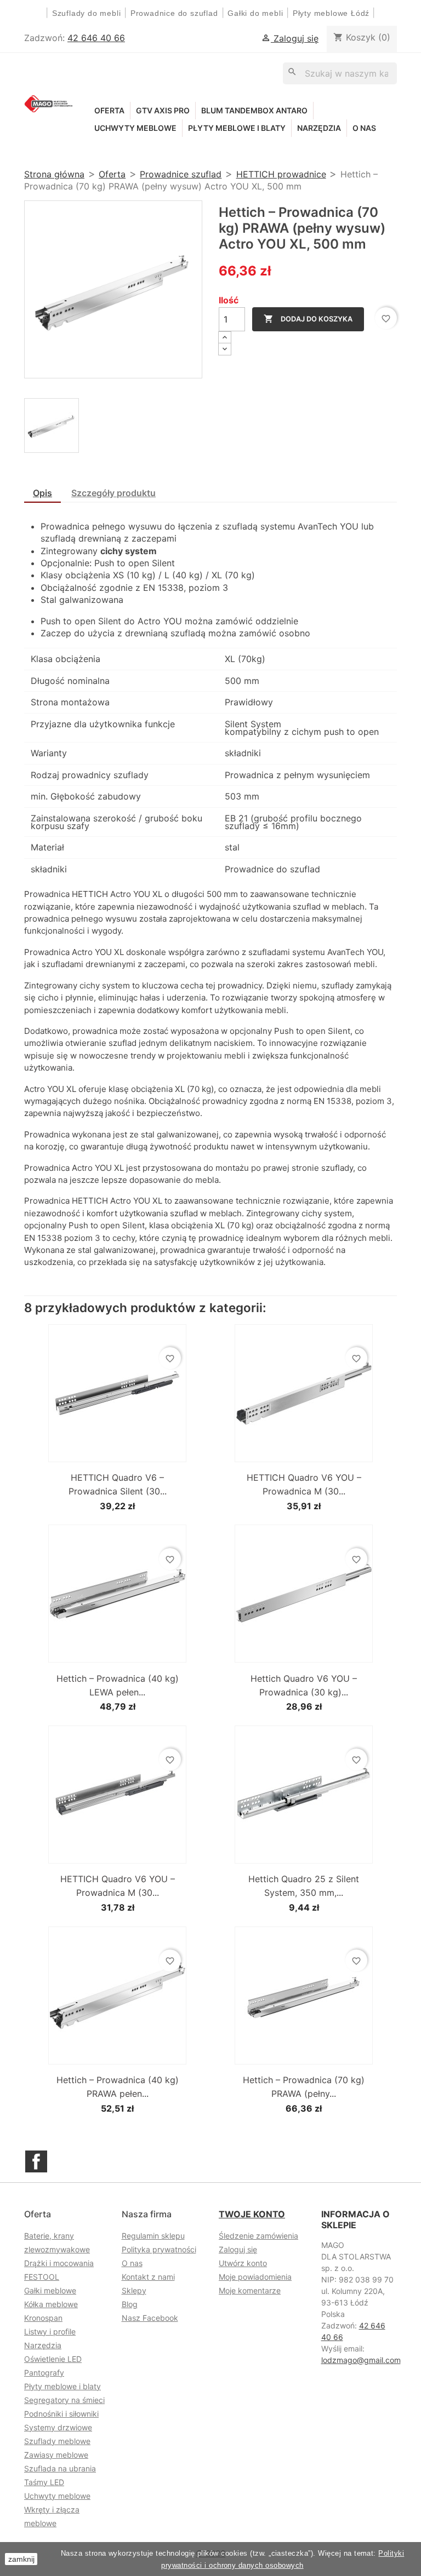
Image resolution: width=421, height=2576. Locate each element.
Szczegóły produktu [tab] (113, 493)
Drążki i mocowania (59, 2263)
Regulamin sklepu (153, 2236)
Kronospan (43, 2318)
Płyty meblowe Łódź (332, 13)
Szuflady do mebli (87, 13)
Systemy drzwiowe (58, 2427)
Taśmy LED (44, 2482)
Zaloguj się (238, 2249)
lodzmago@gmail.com (361, 2360)
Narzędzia (319, 128)
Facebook (36, 2161)
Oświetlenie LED (53, 2359)
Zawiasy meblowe (56, 2455)
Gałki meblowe (50, 2290)
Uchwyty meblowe (135, 128)
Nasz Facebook (150, 2318)
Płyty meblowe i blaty (237, 128)
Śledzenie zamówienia (258, 2236)
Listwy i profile (50, 2331)
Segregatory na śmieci (64, 2400)
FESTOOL (42, 2277)
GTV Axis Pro (163, 110)
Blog (130, 2304)
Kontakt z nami (148, 2277)
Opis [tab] (42, 493)
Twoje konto (252, 2214)
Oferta (109, 110)
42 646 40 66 (96, 38)
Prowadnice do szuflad (174, 13)
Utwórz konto (243, 2263)
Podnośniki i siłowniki (61, 2414)
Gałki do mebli (255, 13)
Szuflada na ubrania (60, 2468)
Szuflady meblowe (57, 2441)
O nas (364, 128)
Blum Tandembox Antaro (254, 110)
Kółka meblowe (51, 2304)
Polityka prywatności (159, 2249)
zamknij (21, 2559)
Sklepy (134, 2290)
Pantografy (44, 2373)
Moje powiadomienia (255, 2277)
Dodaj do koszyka (308, 319)
